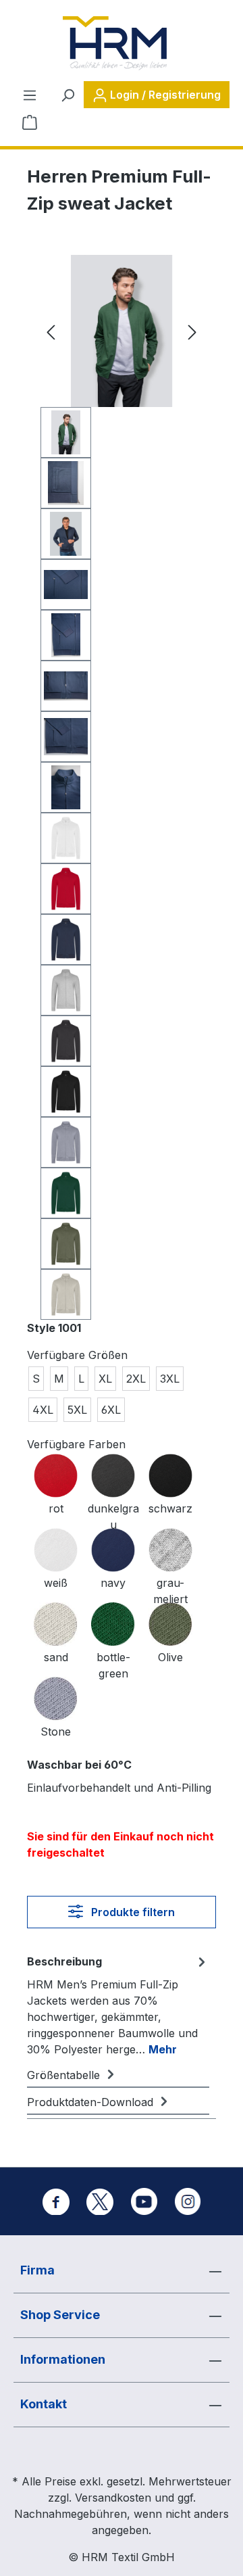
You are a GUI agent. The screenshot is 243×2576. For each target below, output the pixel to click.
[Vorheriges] (51, 331)
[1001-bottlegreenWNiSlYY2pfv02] (122, 331)
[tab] (118, 2005)
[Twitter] (100, 2201)
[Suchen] (67, 95)
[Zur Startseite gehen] (115, 43)
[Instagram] (188, 2201)
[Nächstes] (192, 331)
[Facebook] (56, 2201)
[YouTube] (144, 2201)
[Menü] (30, 95)
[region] (122, 787)
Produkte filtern (132, 1912)
